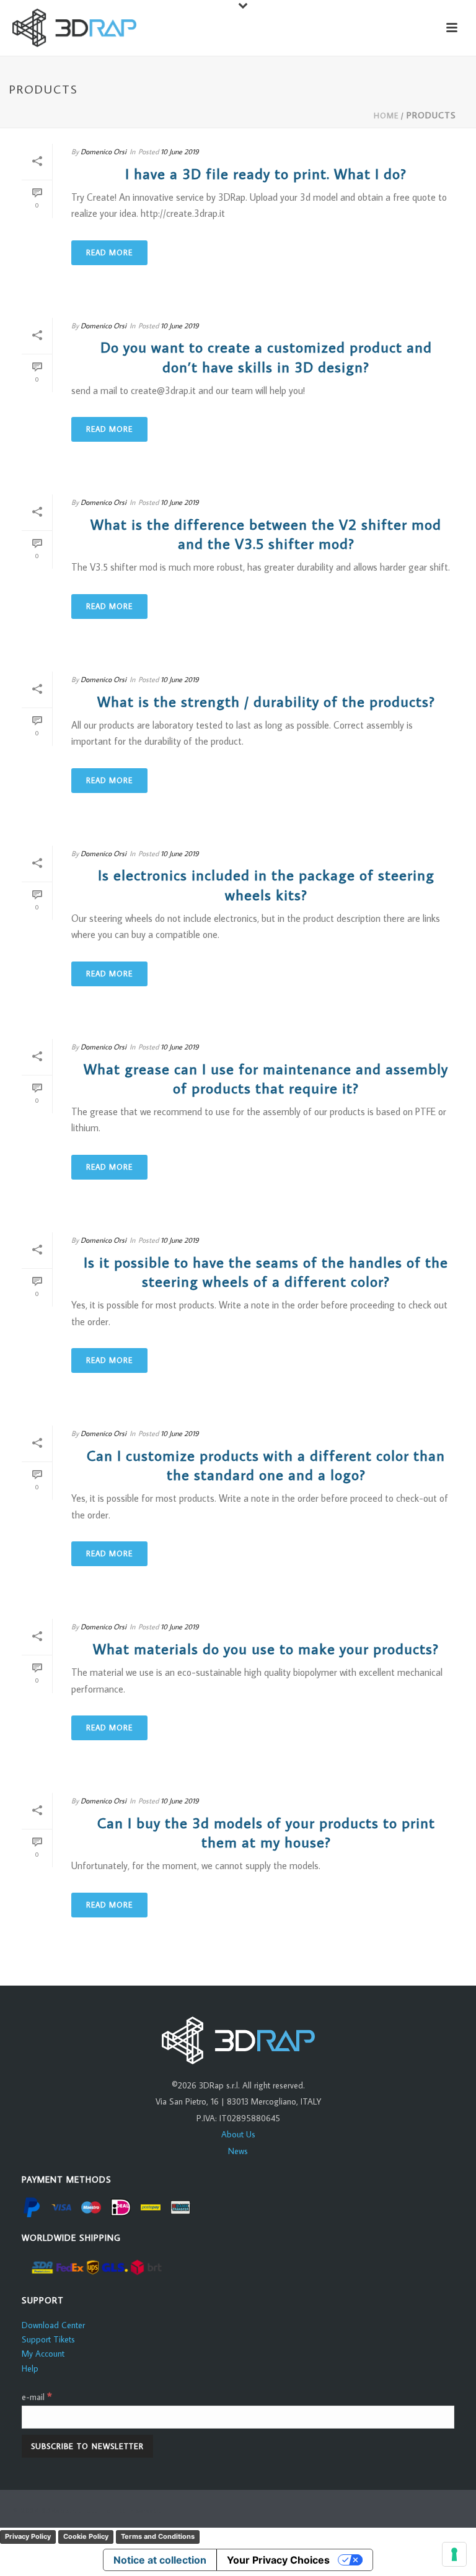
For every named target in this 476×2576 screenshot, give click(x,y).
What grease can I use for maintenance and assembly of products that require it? (266, 1078)
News (238, 2151)
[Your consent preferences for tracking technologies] (454, 2554)
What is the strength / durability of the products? (266, 701)
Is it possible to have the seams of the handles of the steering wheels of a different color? (266, 1271)
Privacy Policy (28, 2536)
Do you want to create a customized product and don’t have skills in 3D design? (266, 356)
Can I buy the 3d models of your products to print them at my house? (266, 1832)
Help (30, 2368)
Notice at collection (160, 2560)
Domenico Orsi (104, 151)
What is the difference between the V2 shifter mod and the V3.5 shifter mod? (266, 533)
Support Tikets (48, 2339)
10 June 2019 (180, 151)
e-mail (37, 2397)
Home (386, 116)
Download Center (53, 2325)
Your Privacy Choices (278, 2560)
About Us (238, 2134)
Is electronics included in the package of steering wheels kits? (266, 884)
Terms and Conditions (158, 2536)
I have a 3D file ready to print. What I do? (266, 173)
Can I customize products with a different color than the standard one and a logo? (266, 1465)
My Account (43, 2354)
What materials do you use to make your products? (266, 1648)
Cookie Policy (86, 2536)
